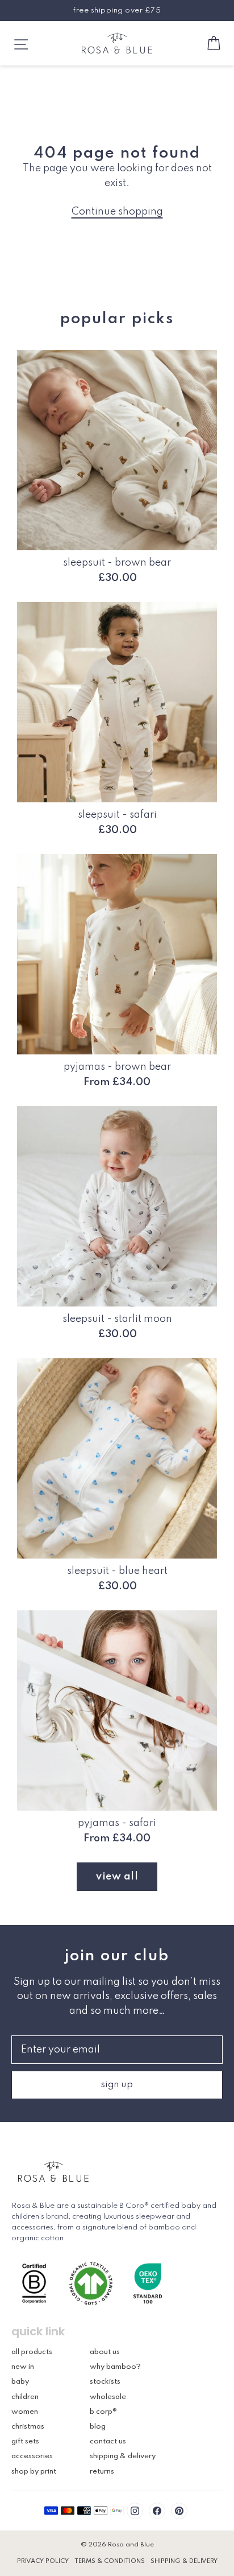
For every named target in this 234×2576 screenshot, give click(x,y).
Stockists (105, 2382)
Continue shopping (117, 212)
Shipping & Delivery (123, 2456)
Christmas (28, 2427)
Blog (98, 2427)
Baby (20, 2382)
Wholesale (108, 2397)
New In (23, 2367)
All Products (32, 2352)
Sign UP (117, 2085)
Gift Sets (25, 2441)
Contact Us (108, 2441)
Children (25, 2397)
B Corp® (103, 2412)
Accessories (32, 2456)
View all (117, 1877)
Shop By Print (34, 2472)
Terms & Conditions (110, 2561)
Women (25, 2412)
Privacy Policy (43, 2561)
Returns (102, 2472)
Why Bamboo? (115, 2367)
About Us (105, 2352)
